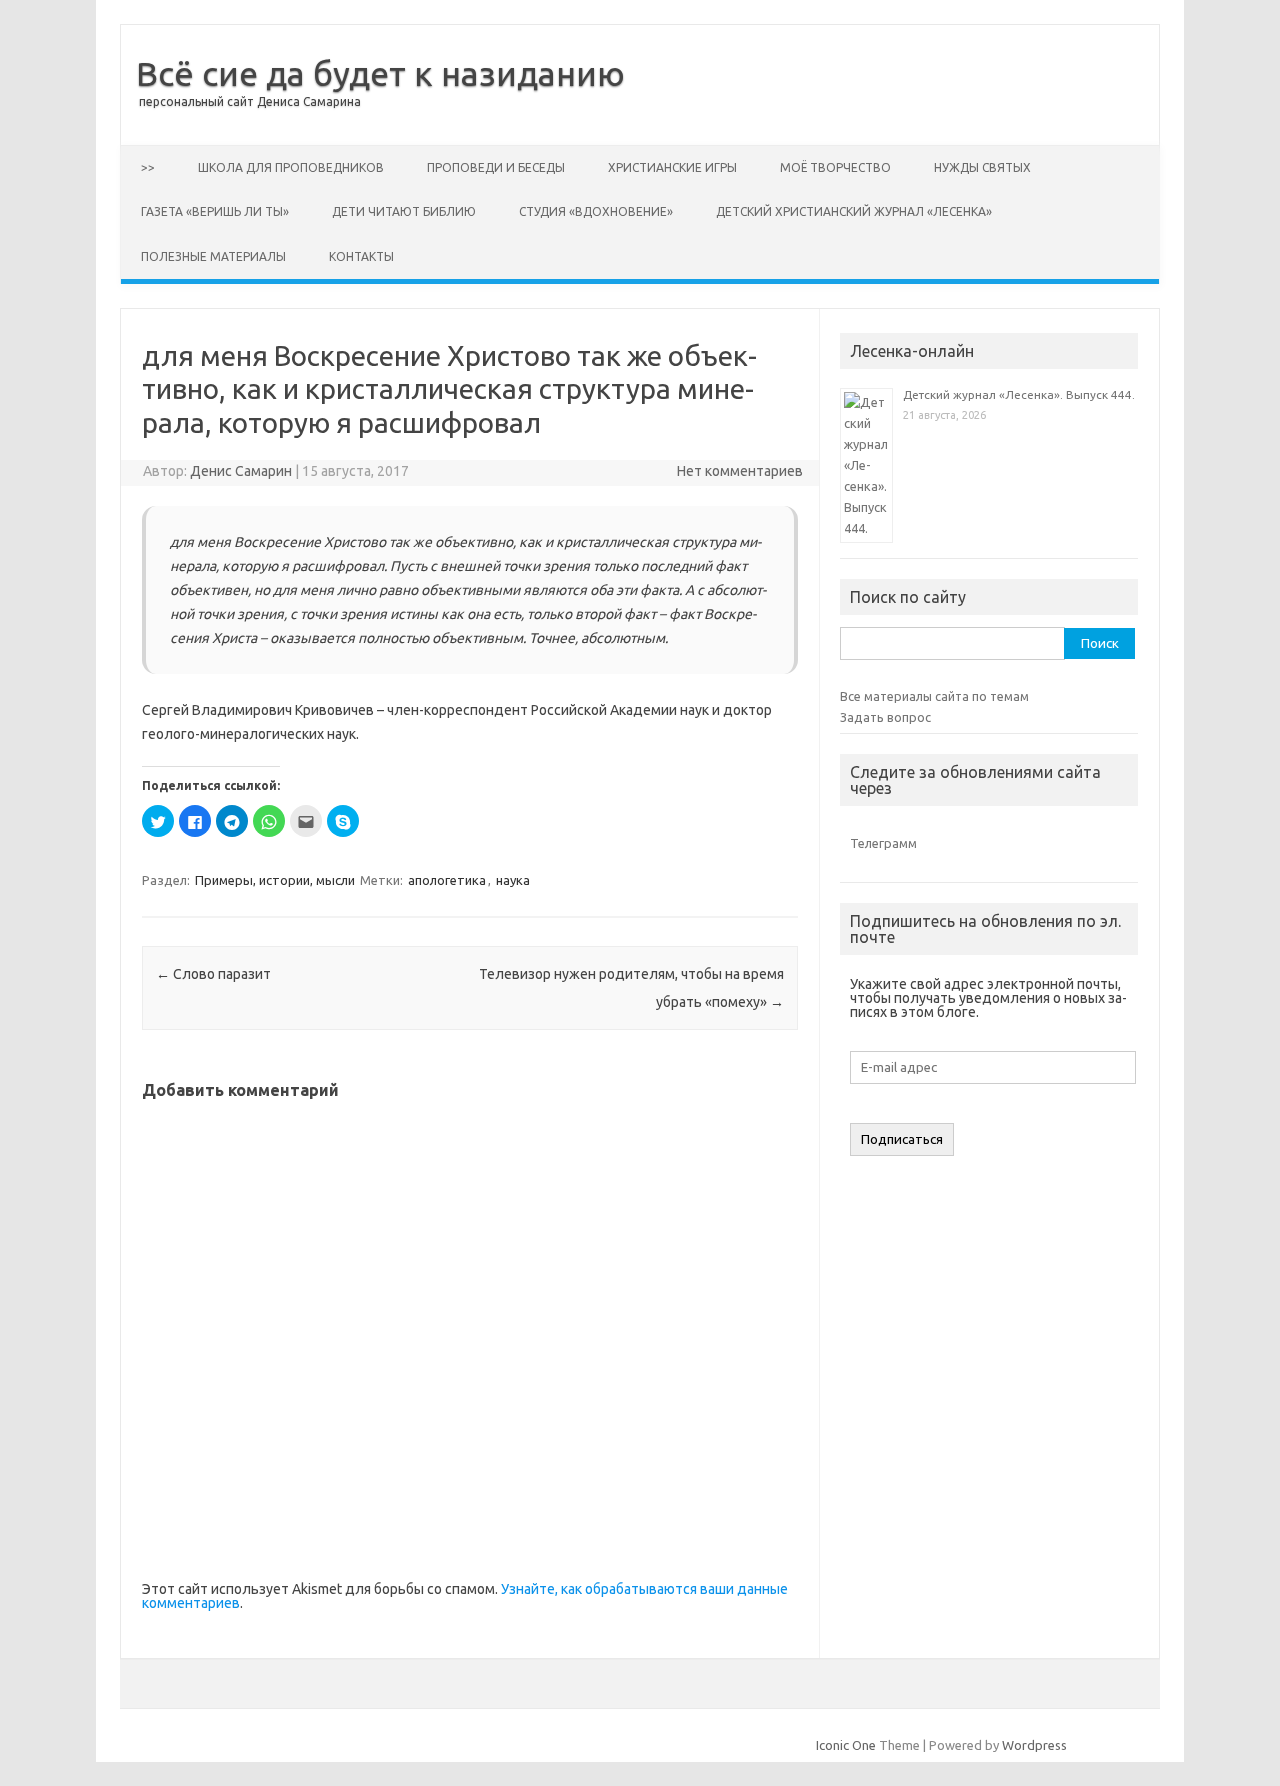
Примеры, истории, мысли (275, 880)
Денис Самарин (241, 471)
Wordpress (1034, 1745)
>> (148, 167)
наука (513, 880)
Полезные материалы (213, 256)
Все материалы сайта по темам (934, 696)
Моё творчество (835, 167)
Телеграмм (883, 843)
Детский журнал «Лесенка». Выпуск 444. (1019, 394)
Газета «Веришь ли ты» (215, 211)
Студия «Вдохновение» (596, 211)
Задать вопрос (885, 717)
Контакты (361, 256)
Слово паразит (213, 974)
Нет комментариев (740, 471)
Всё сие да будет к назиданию (380, 73)
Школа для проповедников (291, 167)
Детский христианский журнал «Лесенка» (854, 211)
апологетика (447, 880)
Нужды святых (982, 167)
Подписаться (902, 1139)
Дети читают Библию (404, 211)
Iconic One (846, 1745)
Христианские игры (672, 167)
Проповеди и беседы (496, 167)
